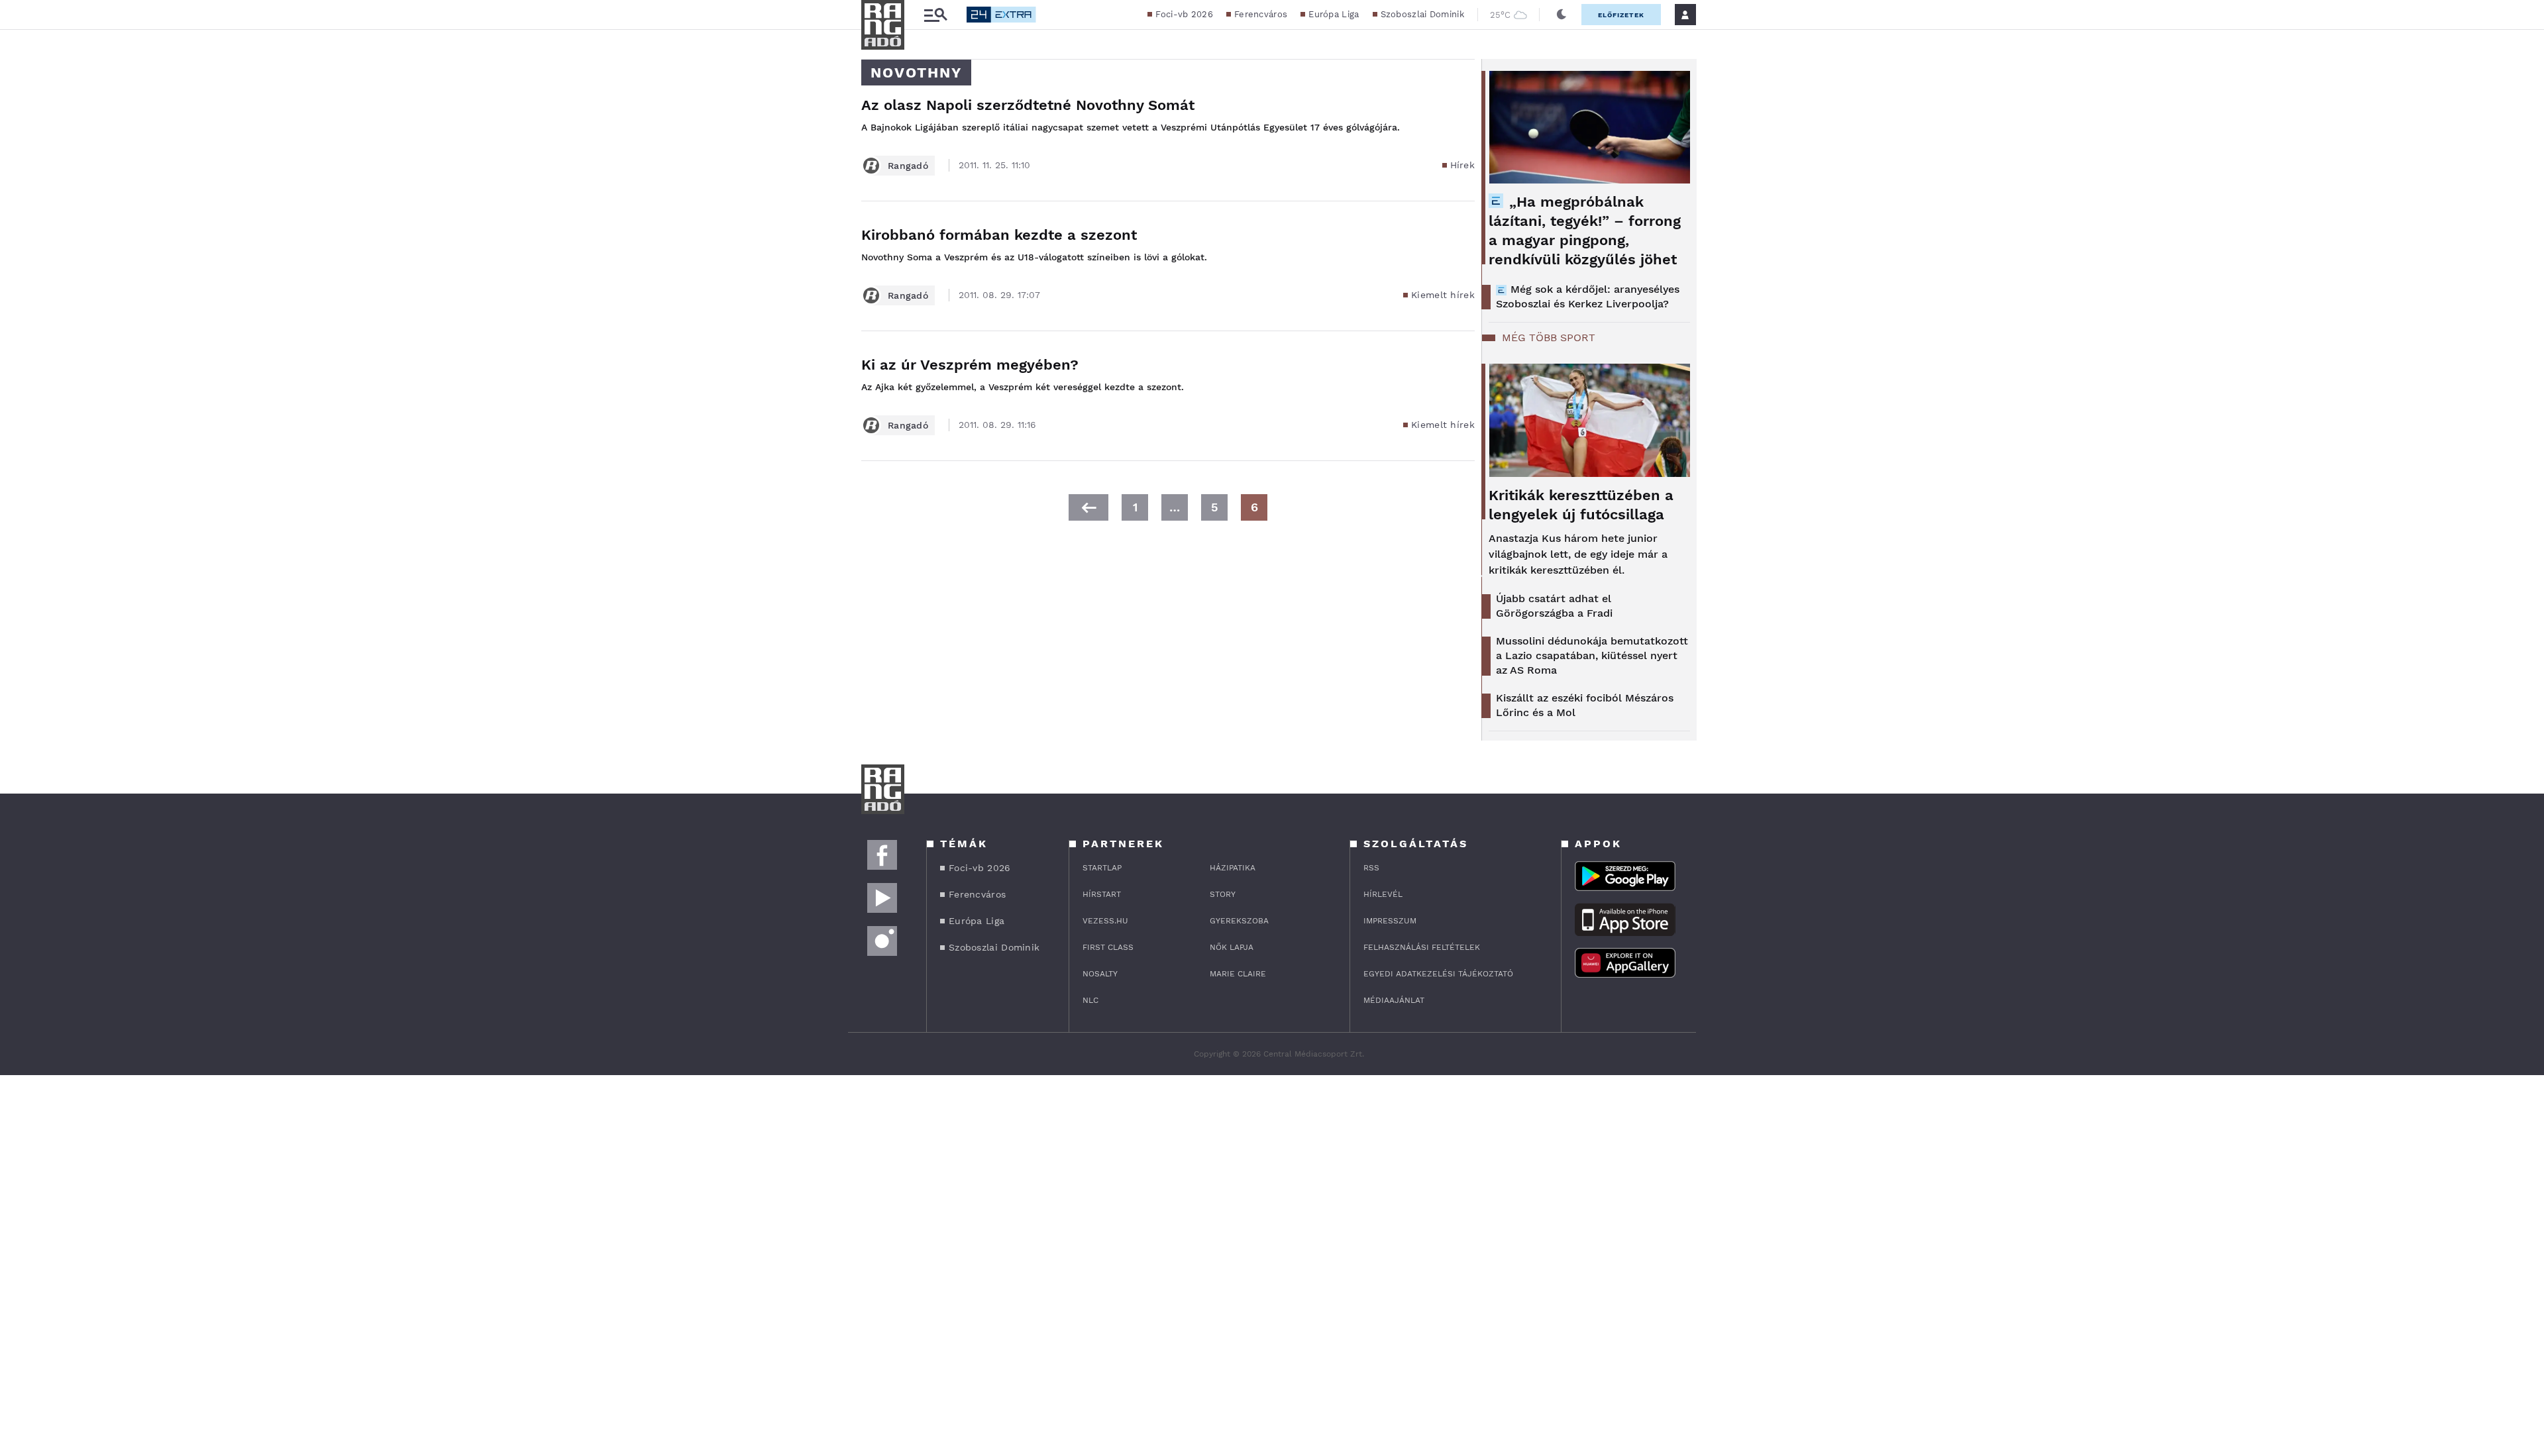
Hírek (1463, 165)
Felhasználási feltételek (1422, 947)
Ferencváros (1261, 14)
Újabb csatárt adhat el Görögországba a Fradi (1554, 606)
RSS (1371, 868)
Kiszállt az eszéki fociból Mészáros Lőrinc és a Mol (1585, 705)
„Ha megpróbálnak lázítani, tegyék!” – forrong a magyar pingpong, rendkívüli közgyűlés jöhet (1585, 231)
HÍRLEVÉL (1383, 894)
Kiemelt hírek (1443, 295)
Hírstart (1102, 894)
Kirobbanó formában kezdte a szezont (999, 235)
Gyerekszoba (1239, 921)
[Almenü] (935, 15)
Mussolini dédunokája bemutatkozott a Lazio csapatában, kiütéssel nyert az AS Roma (1592, 655)
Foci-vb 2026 (1184, 14)
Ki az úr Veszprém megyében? (970, 365)
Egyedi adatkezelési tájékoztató (1438, 974)
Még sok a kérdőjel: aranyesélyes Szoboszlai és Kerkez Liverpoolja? (1588, 296)
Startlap (1102, 868)
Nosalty (1100, 974)
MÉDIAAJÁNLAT (1394, 1000)
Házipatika (1233, 868)
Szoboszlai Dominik (1422, 14)
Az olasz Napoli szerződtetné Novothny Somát (1028, 105)
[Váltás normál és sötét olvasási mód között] (1562, 15)
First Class (1108, 947)
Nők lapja (1232, 947)
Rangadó (908, 166)
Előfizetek (1621, 15)
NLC (1090, 1000)
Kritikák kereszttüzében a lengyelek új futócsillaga (1581, 505)
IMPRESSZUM (1390, 921)
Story (1223, 894)
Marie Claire (1238, 974)
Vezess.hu (1105, 921)
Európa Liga (1334, 14)
